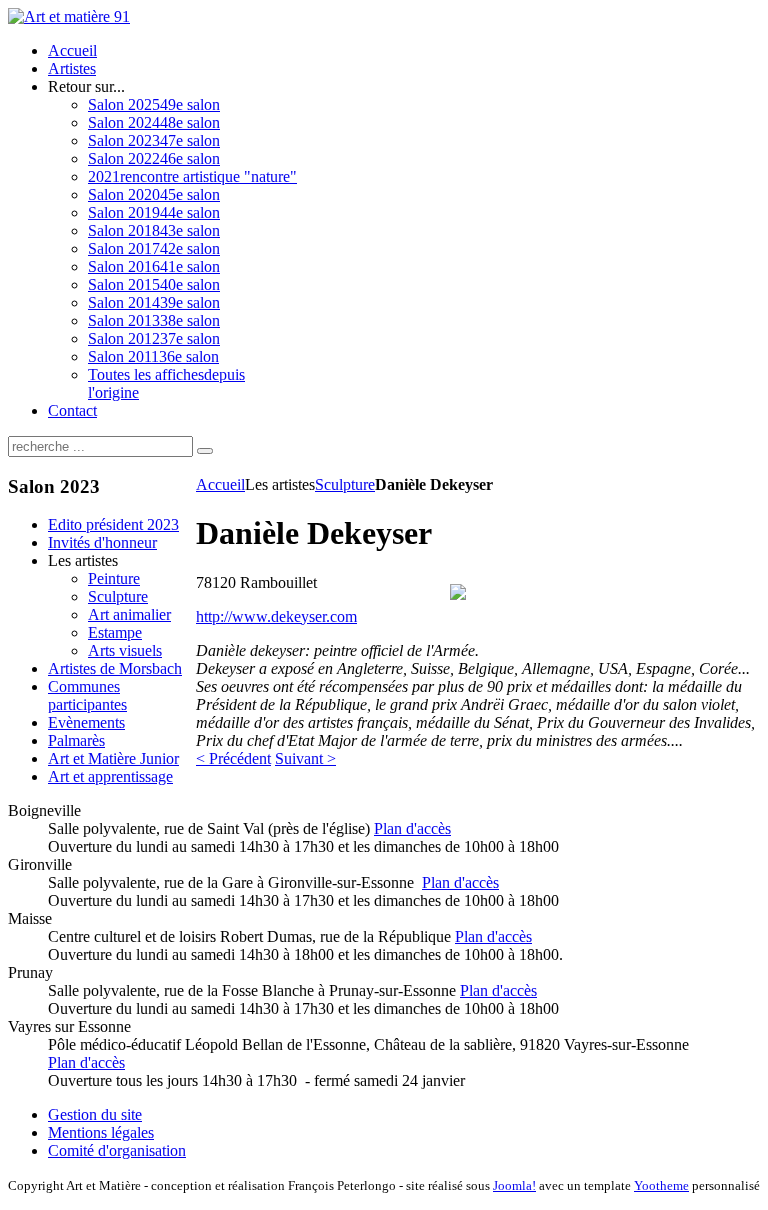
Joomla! (514, 1185)
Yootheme (661, 1185)
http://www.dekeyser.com (276, 616)
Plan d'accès (412, 828)
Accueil (220, 484)
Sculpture (345, 484)
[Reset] (205, 451)
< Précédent (233, 758)
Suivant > (305, 758)
